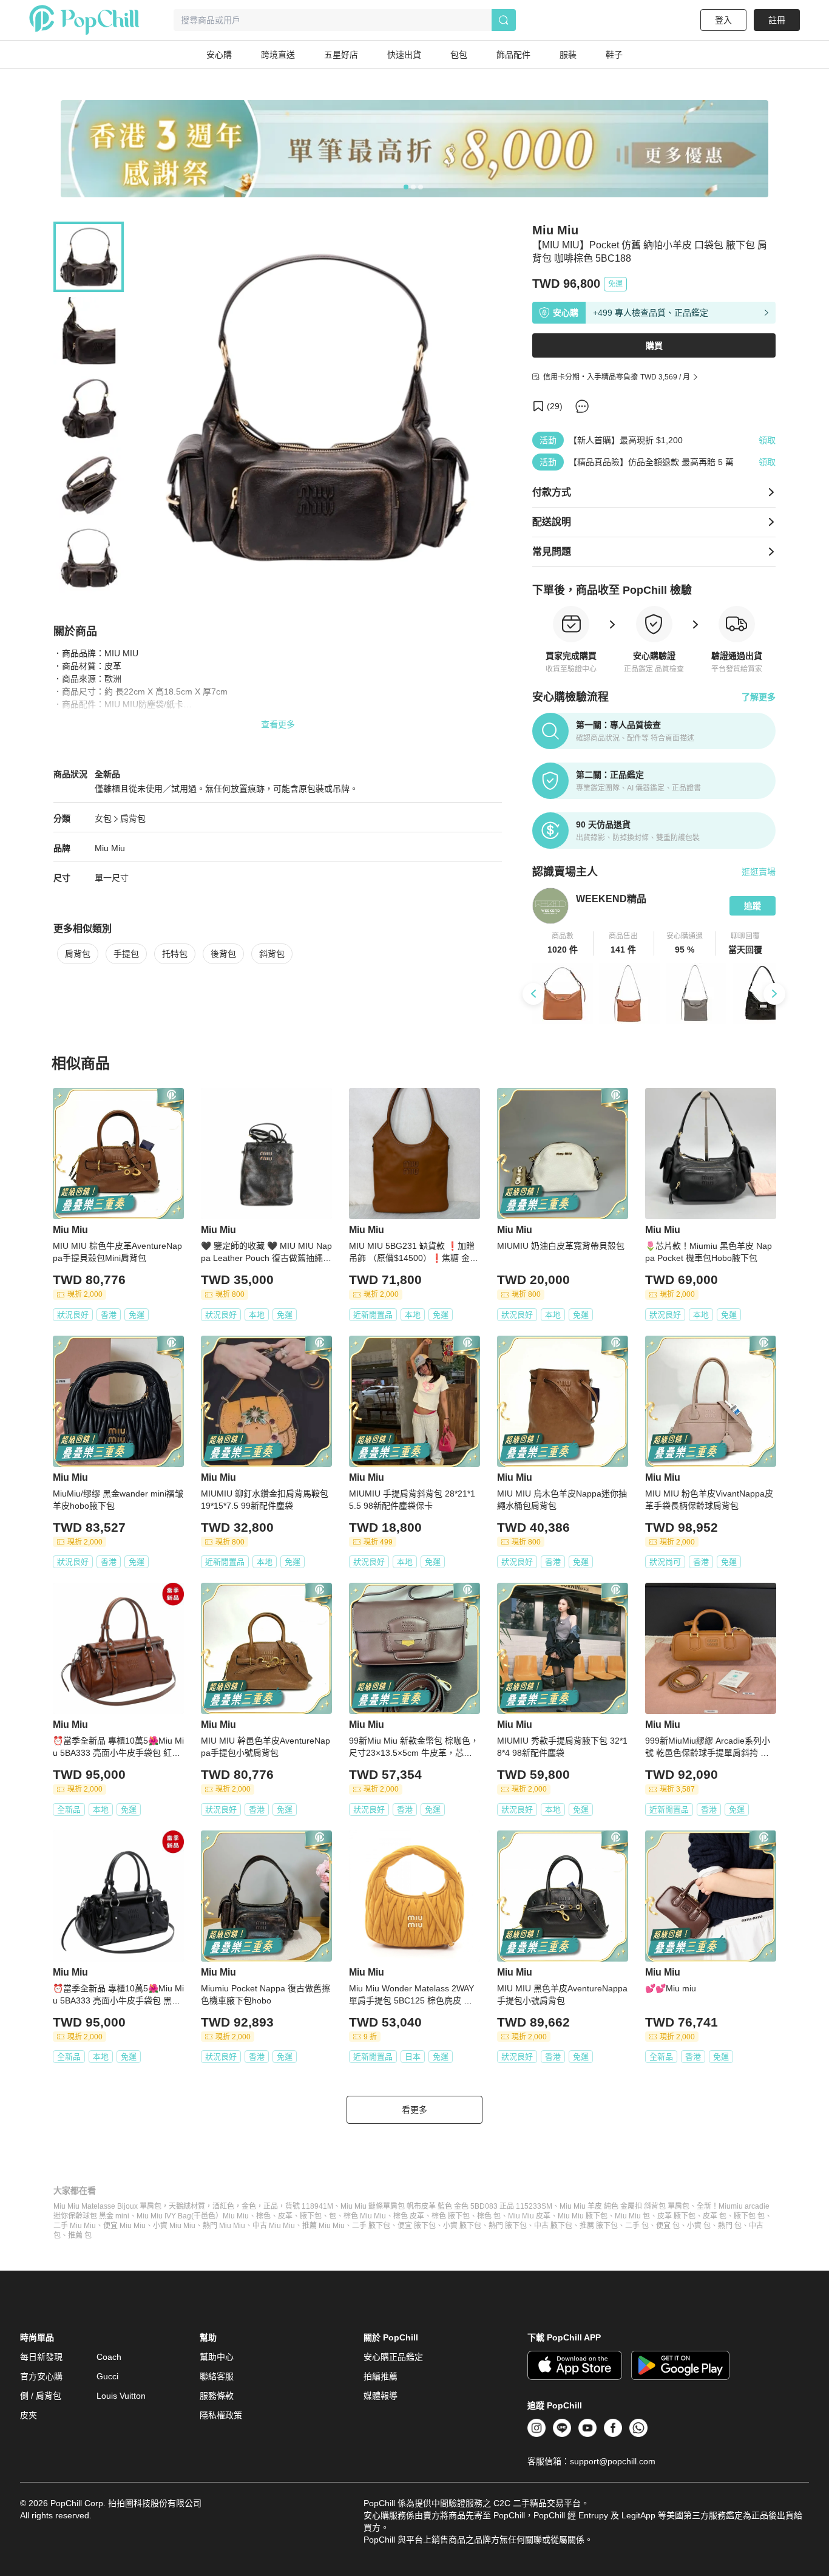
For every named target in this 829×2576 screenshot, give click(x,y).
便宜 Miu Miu (124, 2226)
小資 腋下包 (462, 2226)
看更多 (414, 2110)
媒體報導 (381, 2396)
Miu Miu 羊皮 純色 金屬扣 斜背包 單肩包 (624, 2206)
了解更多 (759, 697)
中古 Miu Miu (274, 2226)
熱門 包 (730, 2226)
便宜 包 (668, 2226)
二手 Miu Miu (75, 2226)
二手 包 (637, 2226)
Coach (109, 2357)
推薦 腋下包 (599, 2226)
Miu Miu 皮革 (529, 2216)
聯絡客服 (217, 2376)
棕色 (263, 2216)
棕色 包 (489, 2216)
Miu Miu (110, 848)
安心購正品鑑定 (393, 2357)
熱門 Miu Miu (224, 2226)
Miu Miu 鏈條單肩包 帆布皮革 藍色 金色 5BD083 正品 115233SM (446, 2206)
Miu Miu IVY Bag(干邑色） (180, 2216)
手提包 (126, 954)
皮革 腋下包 (676, 2216)
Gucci (107, 2376)
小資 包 (699, 2226)
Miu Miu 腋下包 (583, 2216)
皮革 (285, 2216)
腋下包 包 (749, 2216)
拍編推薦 (381, 2376)
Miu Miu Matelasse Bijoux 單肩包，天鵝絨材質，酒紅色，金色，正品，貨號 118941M (193, 2206)
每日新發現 (41, 2357)
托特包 (175, 954)
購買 (654, 345)
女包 (103, 818)
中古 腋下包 (553, 2226)
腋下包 (311, 2216)
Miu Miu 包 (632, 2216)
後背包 (223, 954)
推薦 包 (80, 2235)
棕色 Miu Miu (365, 2216)
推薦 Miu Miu (323, 2226)
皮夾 (29, 2415)
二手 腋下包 (371, 2226)
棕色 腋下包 (451, 2216)
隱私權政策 (221, 2415)
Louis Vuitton (121, 2396)
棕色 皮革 (409, 2216)
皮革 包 (715, 2216)
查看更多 (278, 724)
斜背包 (272, 954)
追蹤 (753, 906)
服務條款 (217, 2396)
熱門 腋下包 (508, 2226)
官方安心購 (41, 2376)
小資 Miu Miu (174, 2226)
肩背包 (133, 818)
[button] (563, 943)
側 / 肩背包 (41, 2396)
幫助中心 (217, 2357)
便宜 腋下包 (417, 2226)
